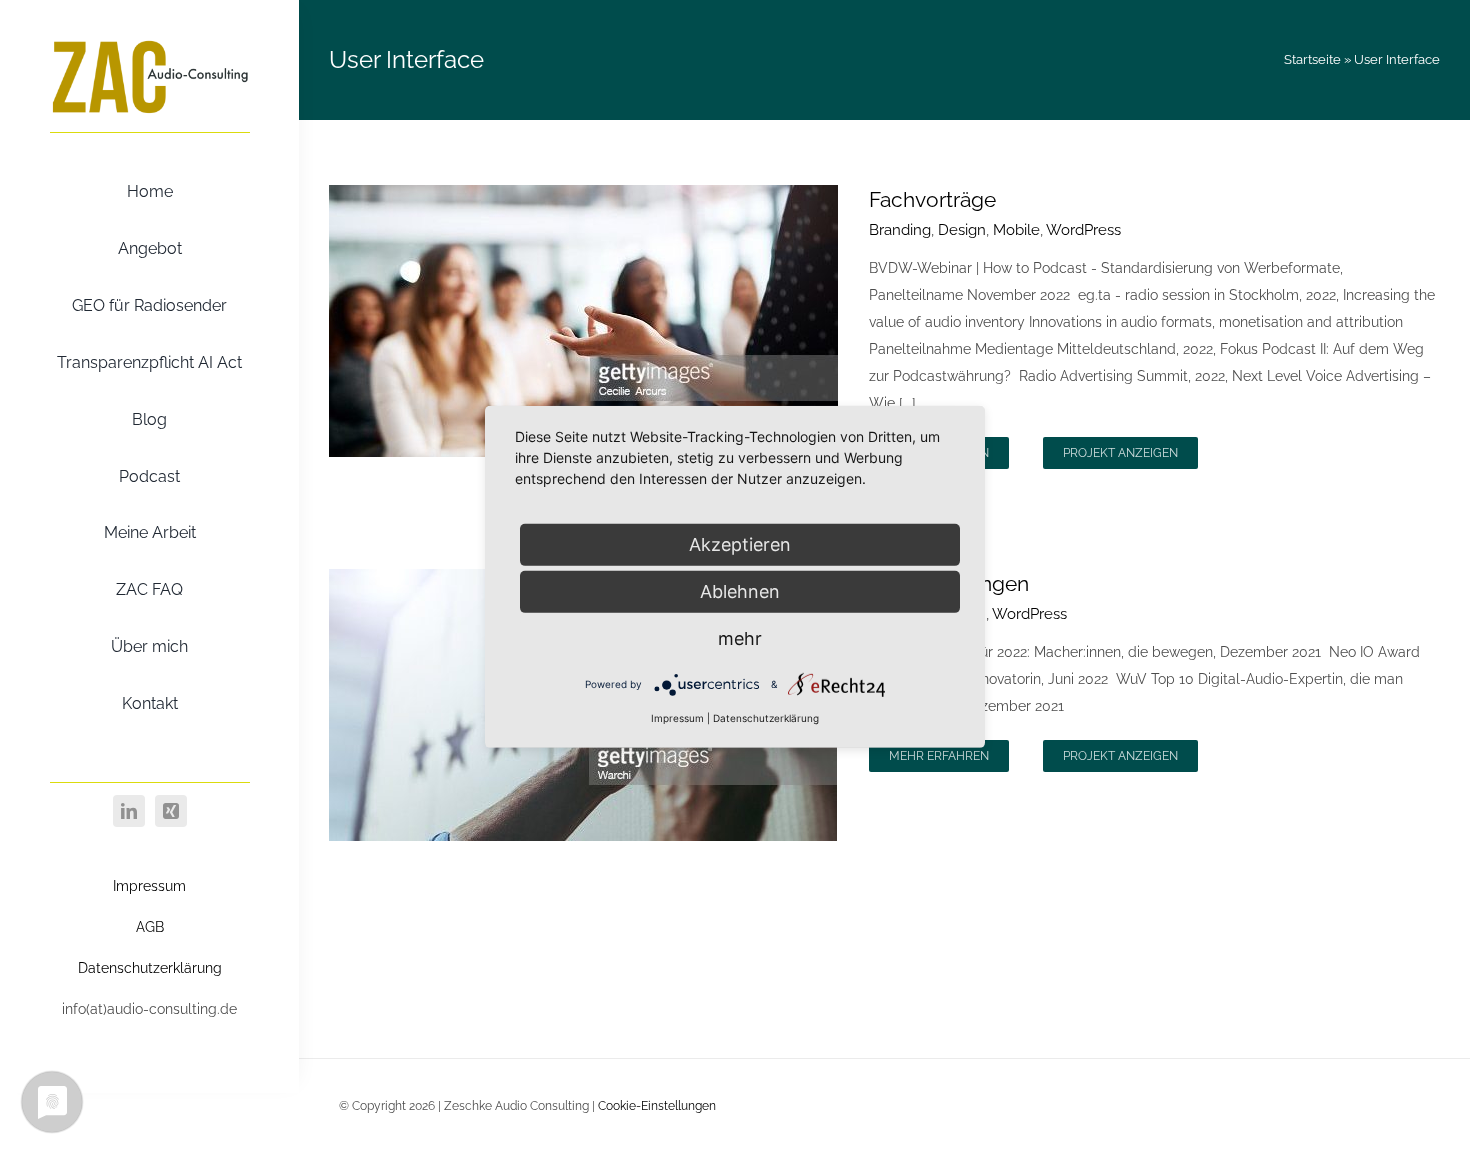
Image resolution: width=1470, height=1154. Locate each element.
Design (962, 230)
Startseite (1312, 59)
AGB (150, 927)
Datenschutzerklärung (150, 968)
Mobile (1016, 230)
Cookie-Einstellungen (657, 1106)
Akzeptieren (740, 544)
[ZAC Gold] (150, 43)
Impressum (149, 886)
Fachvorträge (932, 199)
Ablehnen (740, 591)
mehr (740, 638)
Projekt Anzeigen (1120, 453)
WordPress (1083, 230)
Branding (900, 230)
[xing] (171, 811)
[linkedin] (129, 811)
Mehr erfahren (939, 756)
